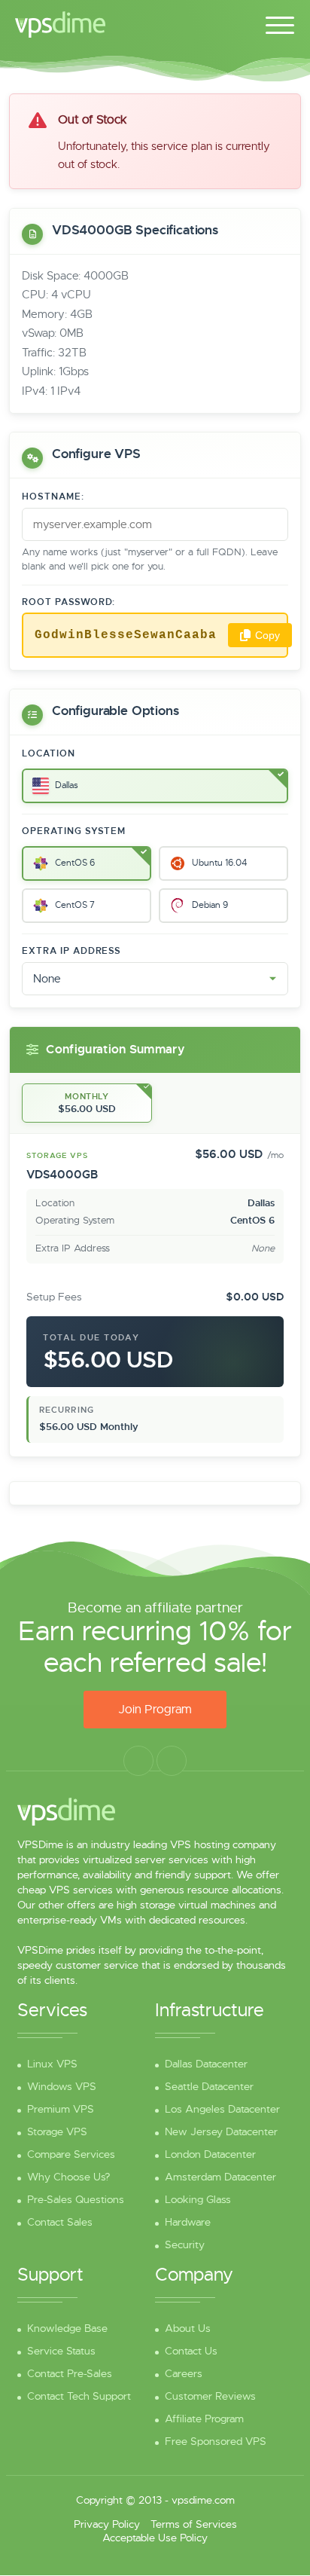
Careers (184, 2373)
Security (185, 2244)
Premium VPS (61, 2109)
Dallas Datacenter (206, 2064)
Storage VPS (57, 2131)
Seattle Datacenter (209, 2086)
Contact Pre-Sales (70, 2373)
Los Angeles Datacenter (222, 2109)
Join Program (155, 1710)
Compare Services (71, 2154)
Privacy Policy (107, 2524)
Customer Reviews (210, 2396)
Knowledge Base (67, 2328)
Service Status (61, 2351)
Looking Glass (198, 2199)
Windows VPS (62, 2086)
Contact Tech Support (79, 2396)
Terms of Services (194, 2524)
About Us (188, 2328)
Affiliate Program (204, 2419)
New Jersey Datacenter (221, 2131)
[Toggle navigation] (280, 23)
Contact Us (191, 2351)
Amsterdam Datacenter (220, 2177)
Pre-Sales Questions (76, 2199)
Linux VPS (52, 2064)
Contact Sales (60, 2222)
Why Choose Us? (68, 2177)
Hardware (188, 2222)
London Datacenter (210, 2154)
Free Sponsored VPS (216, 2441)
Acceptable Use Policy (155, 2538)
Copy (267, 635)
